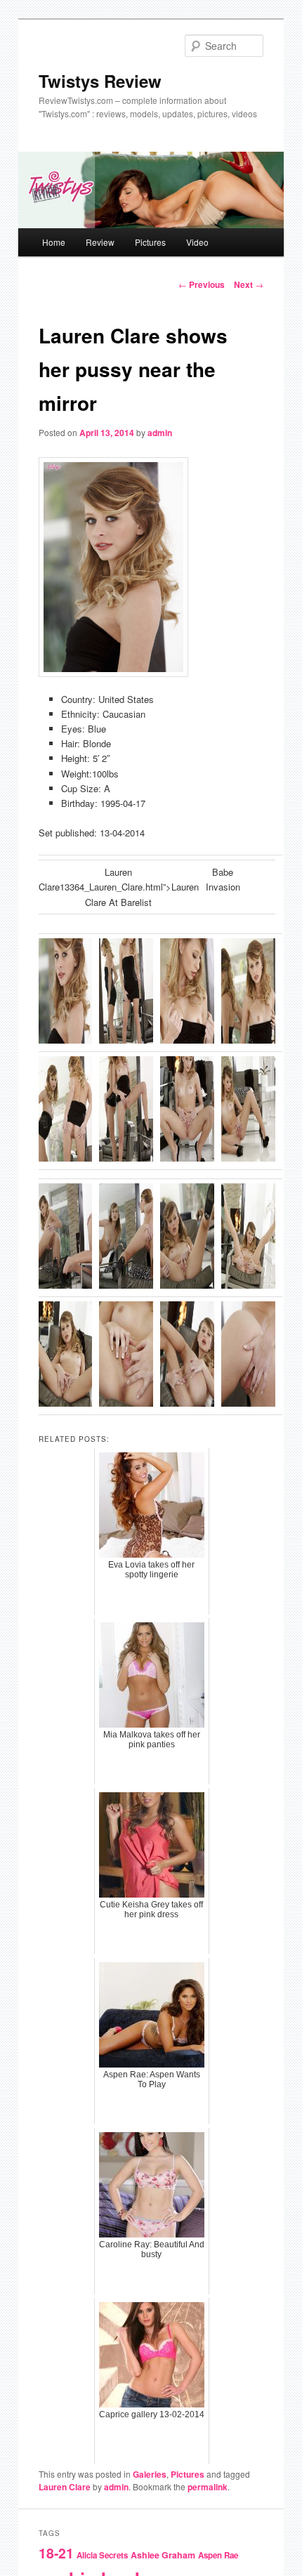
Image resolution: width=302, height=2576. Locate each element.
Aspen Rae (218, 2555)
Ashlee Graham (163, 2555)
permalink (208, 2487)
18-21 (56, 2553)
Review (100, 242)
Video (197, 242)
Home (54, 242)
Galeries (150, 2474)
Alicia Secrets (102, 2555)
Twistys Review (100, 81)
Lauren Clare (65, 2487)
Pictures (150, 242)
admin (160, 433)
